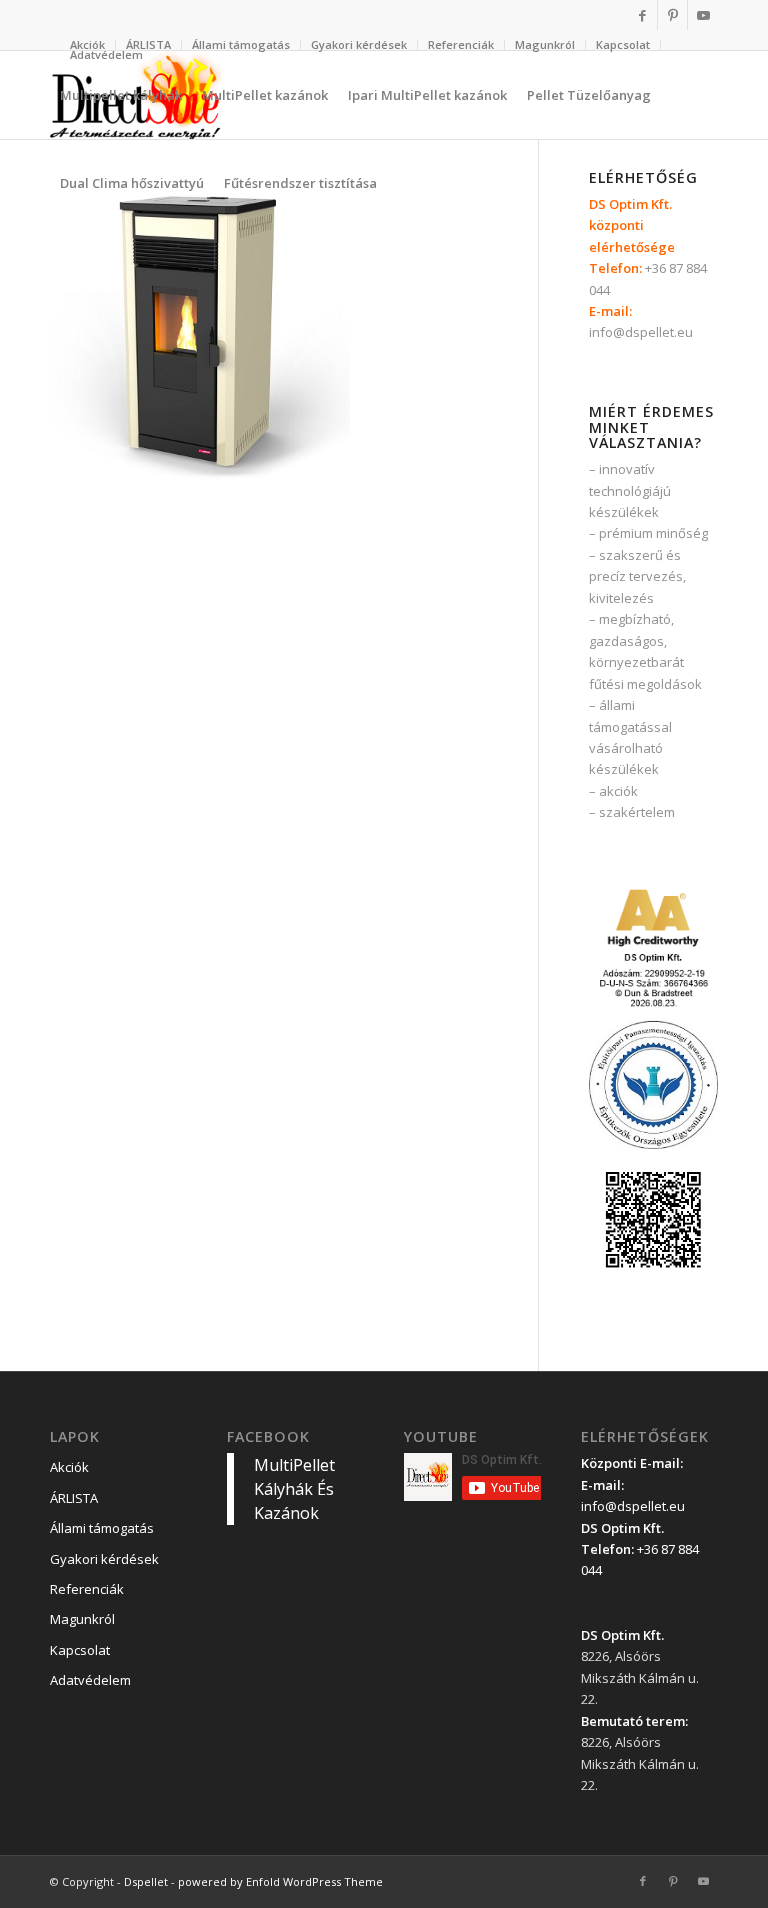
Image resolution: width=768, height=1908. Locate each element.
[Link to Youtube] (703, 15)
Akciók (69, 1467)
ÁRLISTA (148, 44)
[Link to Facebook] (642, 15)
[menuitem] (149, 45)
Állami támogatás (241, 44)
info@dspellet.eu (641, 332)
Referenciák (461, 44)
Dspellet (146, 1881)
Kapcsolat (623, 44)
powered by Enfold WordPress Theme (280, 1881)
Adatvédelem (106, 54)
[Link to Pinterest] (672, 15)
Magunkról (545, 44)
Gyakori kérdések (359, 44)
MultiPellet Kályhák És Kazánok (294, 1489)
